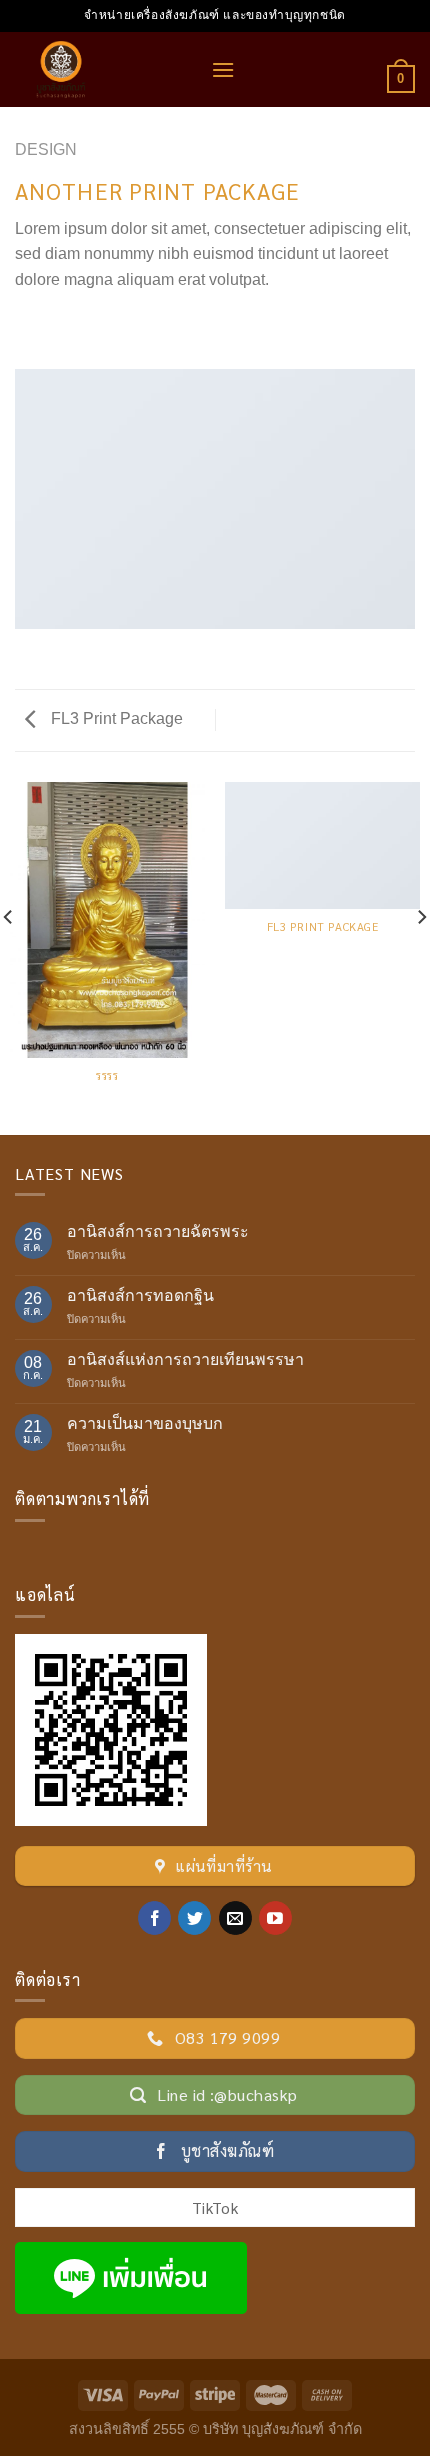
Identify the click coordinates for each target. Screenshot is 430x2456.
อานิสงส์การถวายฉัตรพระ (158, 1231)
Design (46, 149)
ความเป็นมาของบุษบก (145, 1423)
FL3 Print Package (115, 718)
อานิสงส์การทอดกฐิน (140, 1295)
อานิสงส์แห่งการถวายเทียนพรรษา (185, 1359)
